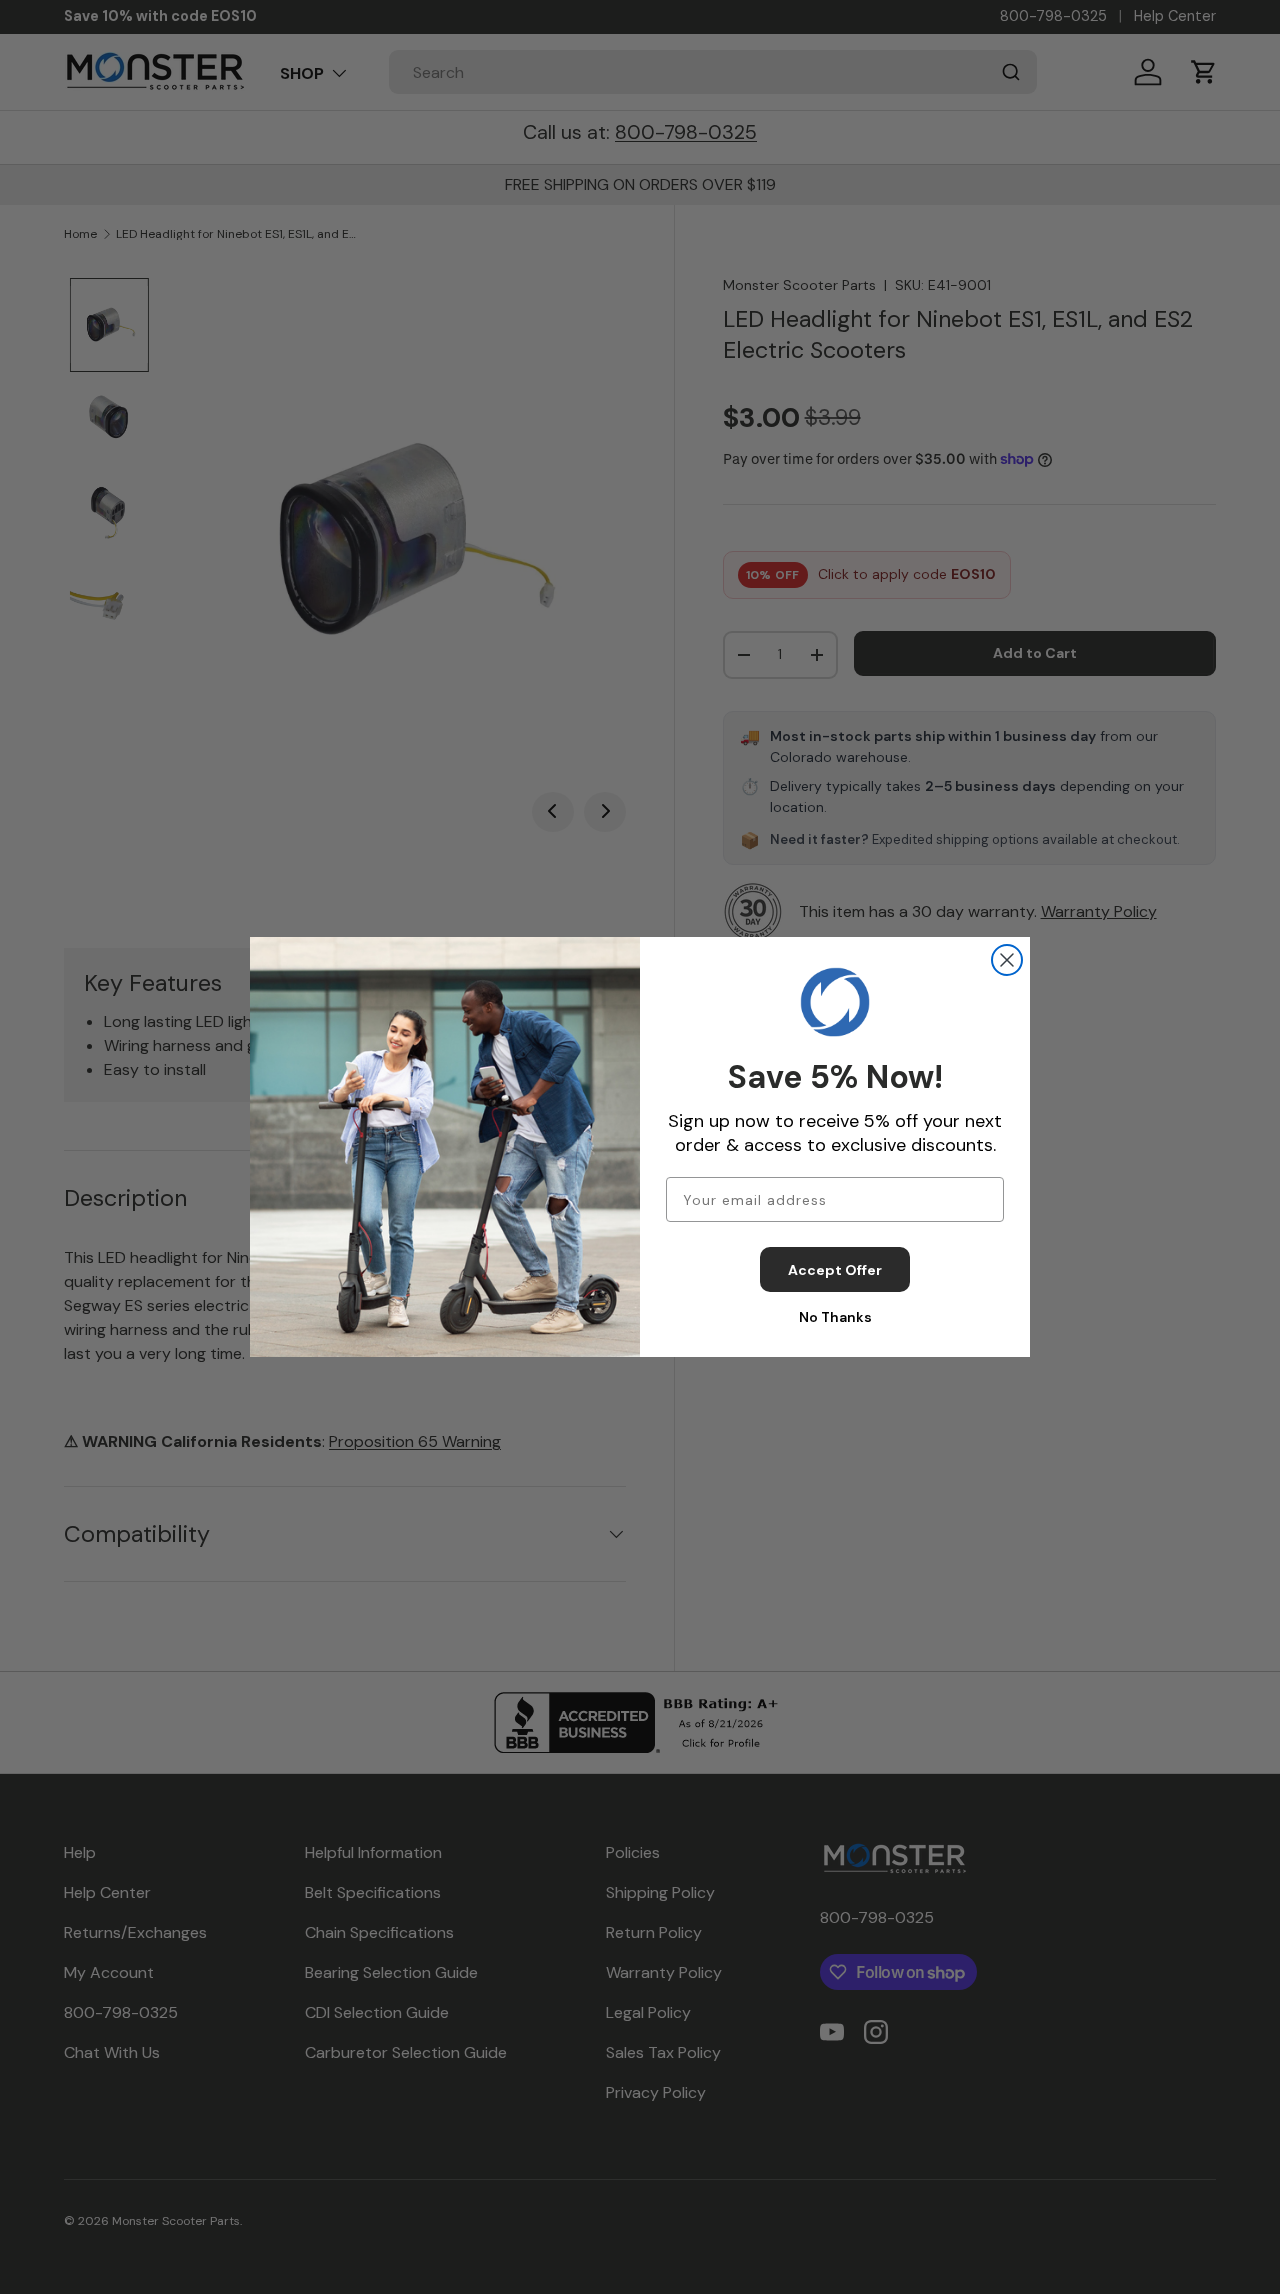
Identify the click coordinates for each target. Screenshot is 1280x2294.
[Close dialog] (1007, 960)
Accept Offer (835, 1270)
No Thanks (835, 1317)
